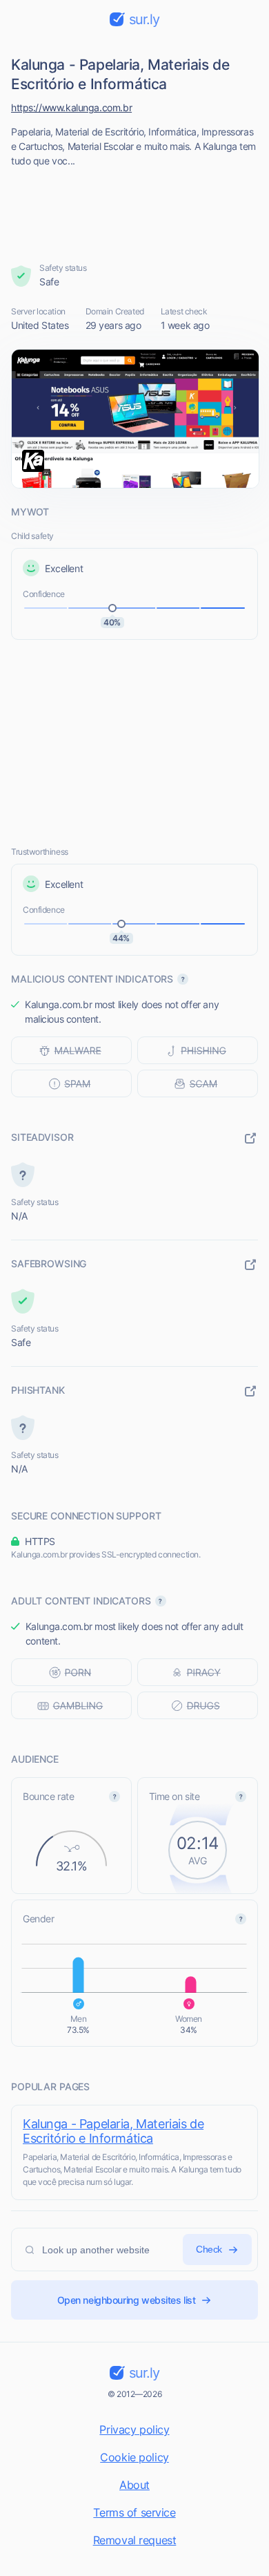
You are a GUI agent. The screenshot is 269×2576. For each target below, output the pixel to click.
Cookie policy (134, 2457)
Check (209, 2249)
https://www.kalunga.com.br (71, 107)
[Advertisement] (135, 211)
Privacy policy (134, 2430)
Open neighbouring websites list (127, 2300)
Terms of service (134, 2512)
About (134, 2485)
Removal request (135, 2540)
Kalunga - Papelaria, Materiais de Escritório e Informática (113, 2131)
